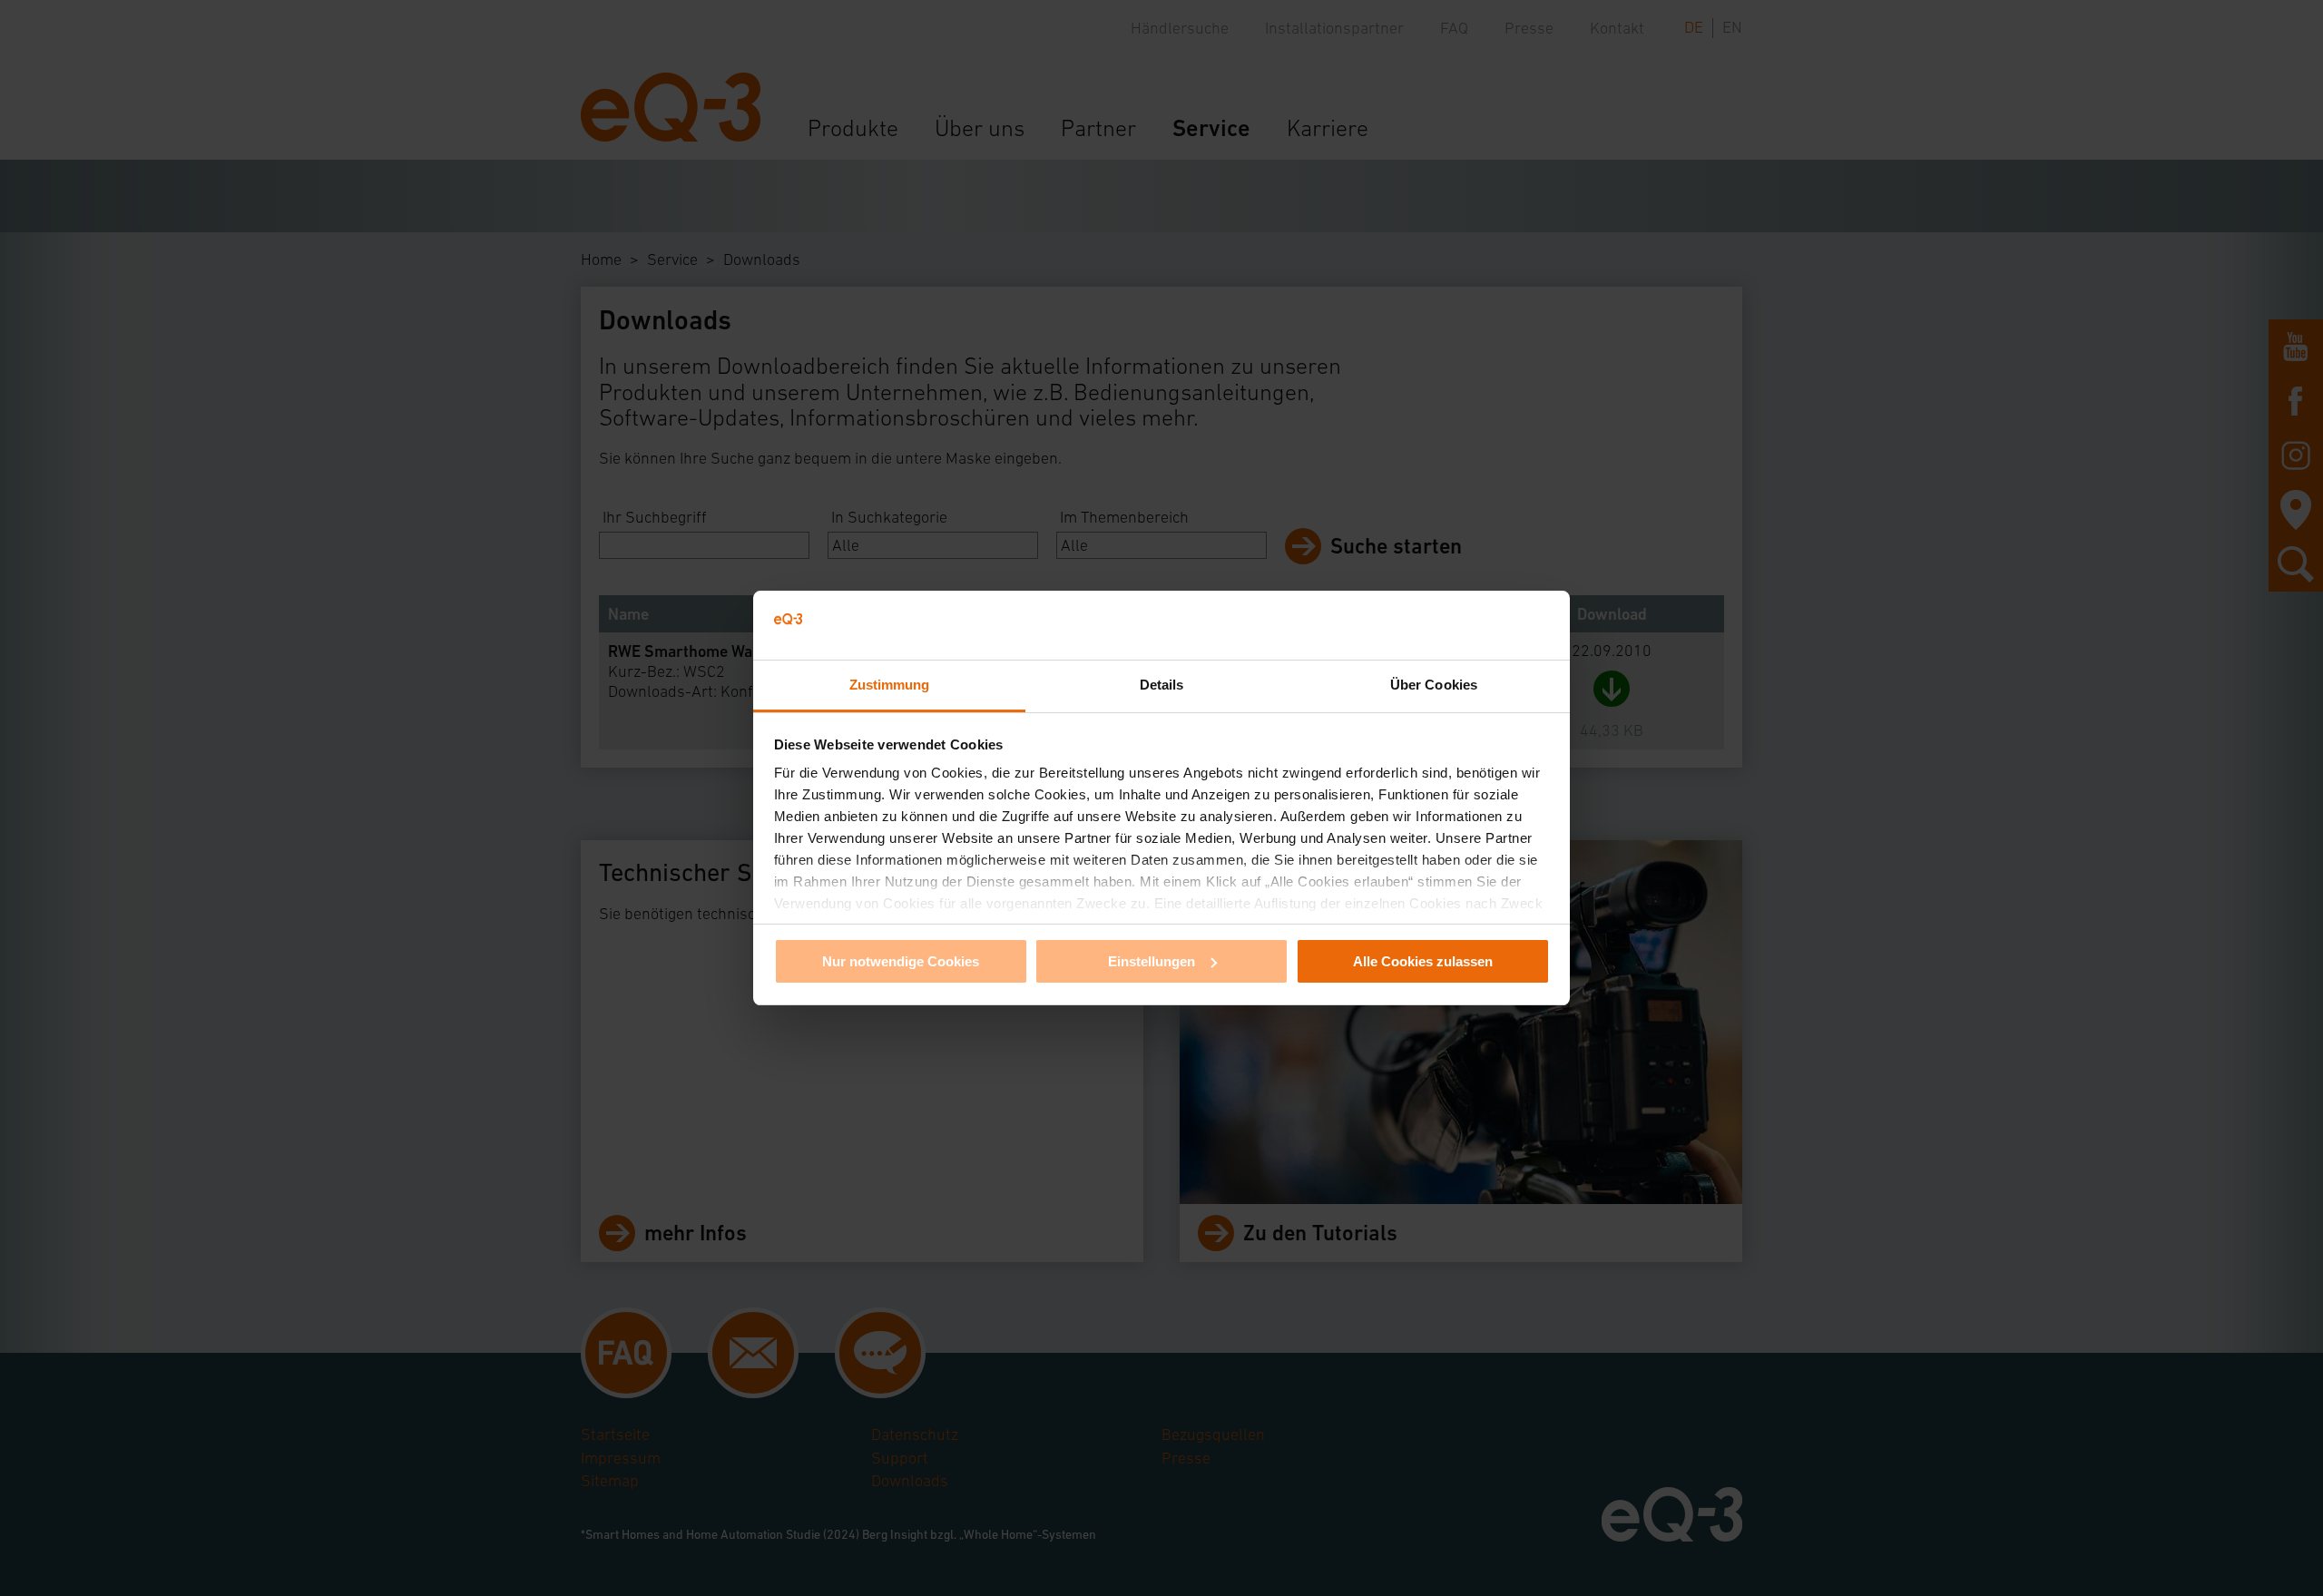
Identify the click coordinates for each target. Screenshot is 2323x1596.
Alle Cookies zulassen (1423, 961)
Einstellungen (1152, 961)
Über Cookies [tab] (1434, 685)
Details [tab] (1162, 685)
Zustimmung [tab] (890, 685)
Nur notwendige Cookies (901, 961)
